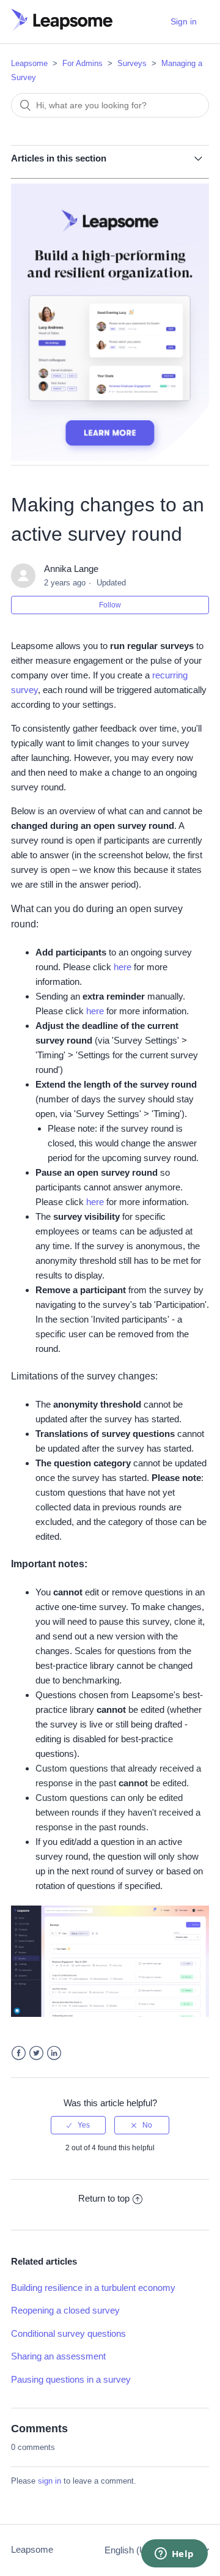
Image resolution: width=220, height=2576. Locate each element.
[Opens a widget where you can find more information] (174, 2555)
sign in (50, 2481)
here (123, 967)
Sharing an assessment (58, 2356)
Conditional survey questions (68, 2333)
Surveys (132, 63)
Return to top (104, 2198)
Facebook (19, 2053)
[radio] (78, 2125)
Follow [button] (110, 605)
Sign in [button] (184, 21)
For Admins (82, 63)
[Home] (62, 28)
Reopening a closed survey (65, 2310)
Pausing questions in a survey (71, 2379)
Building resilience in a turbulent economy (93, 2288)
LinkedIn (54, 2053)
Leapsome (29, 63)
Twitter (36, 2053)
